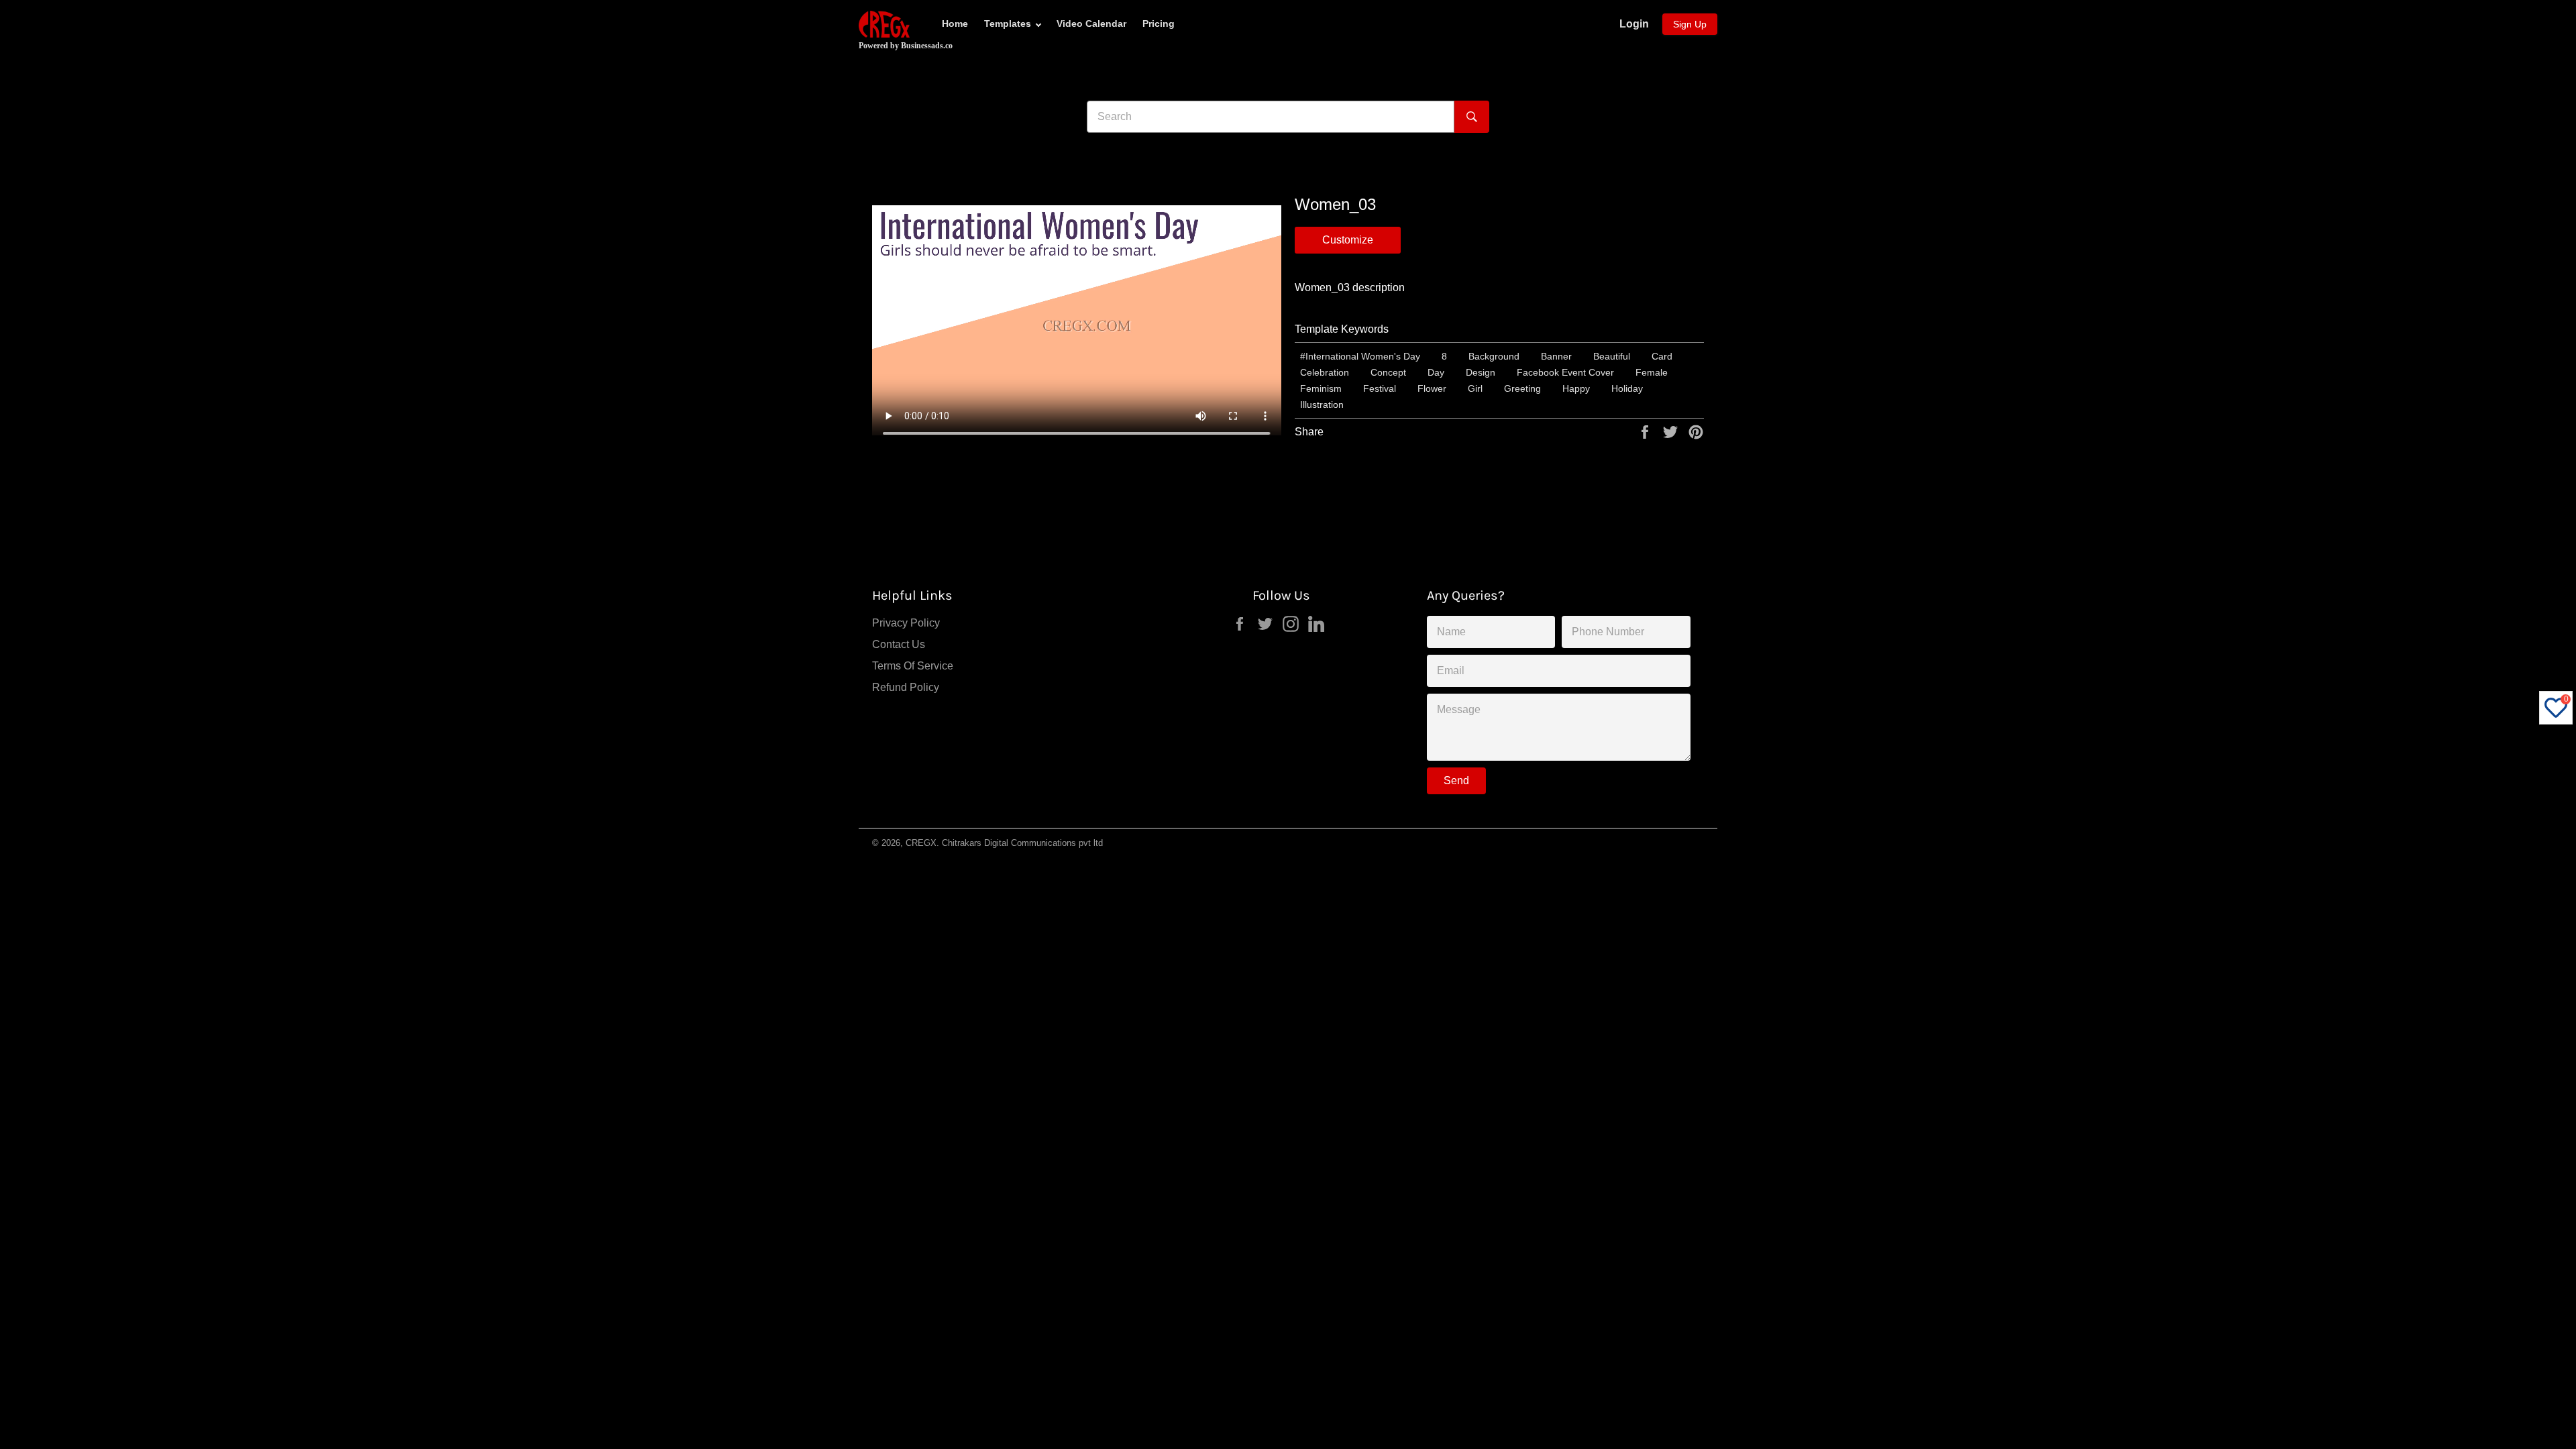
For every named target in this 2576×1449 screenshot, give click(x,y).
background (1494, 356)
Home (955, 23)
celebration (1325, 372)
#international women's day (1360, 356)
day (1436, 372)
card (1662, 356)
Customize (1348, 240)
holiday (1627, 388)
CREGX (921, 843)
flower (1432, 388)
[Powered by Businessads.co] (884, 24)
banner (1556, 356)
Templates (1008, 23)
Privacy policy (906, 623)
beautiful (1612, 356)
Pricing (1159, 23)
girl (1475, 388)
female (1652, 372)
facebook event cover (1565, 372)
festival (1380, 388)
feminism (1321, 388)
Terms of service (913, 666)
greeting (1522, 388)
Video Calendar (1091, 23)
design (1481, 372)
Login (1634, 24)
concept (1388, 372)
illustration (1322, 405)
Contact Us (899, 644)
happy (1576, 388)
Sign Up (1690, 24)
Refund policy (906, 687)
